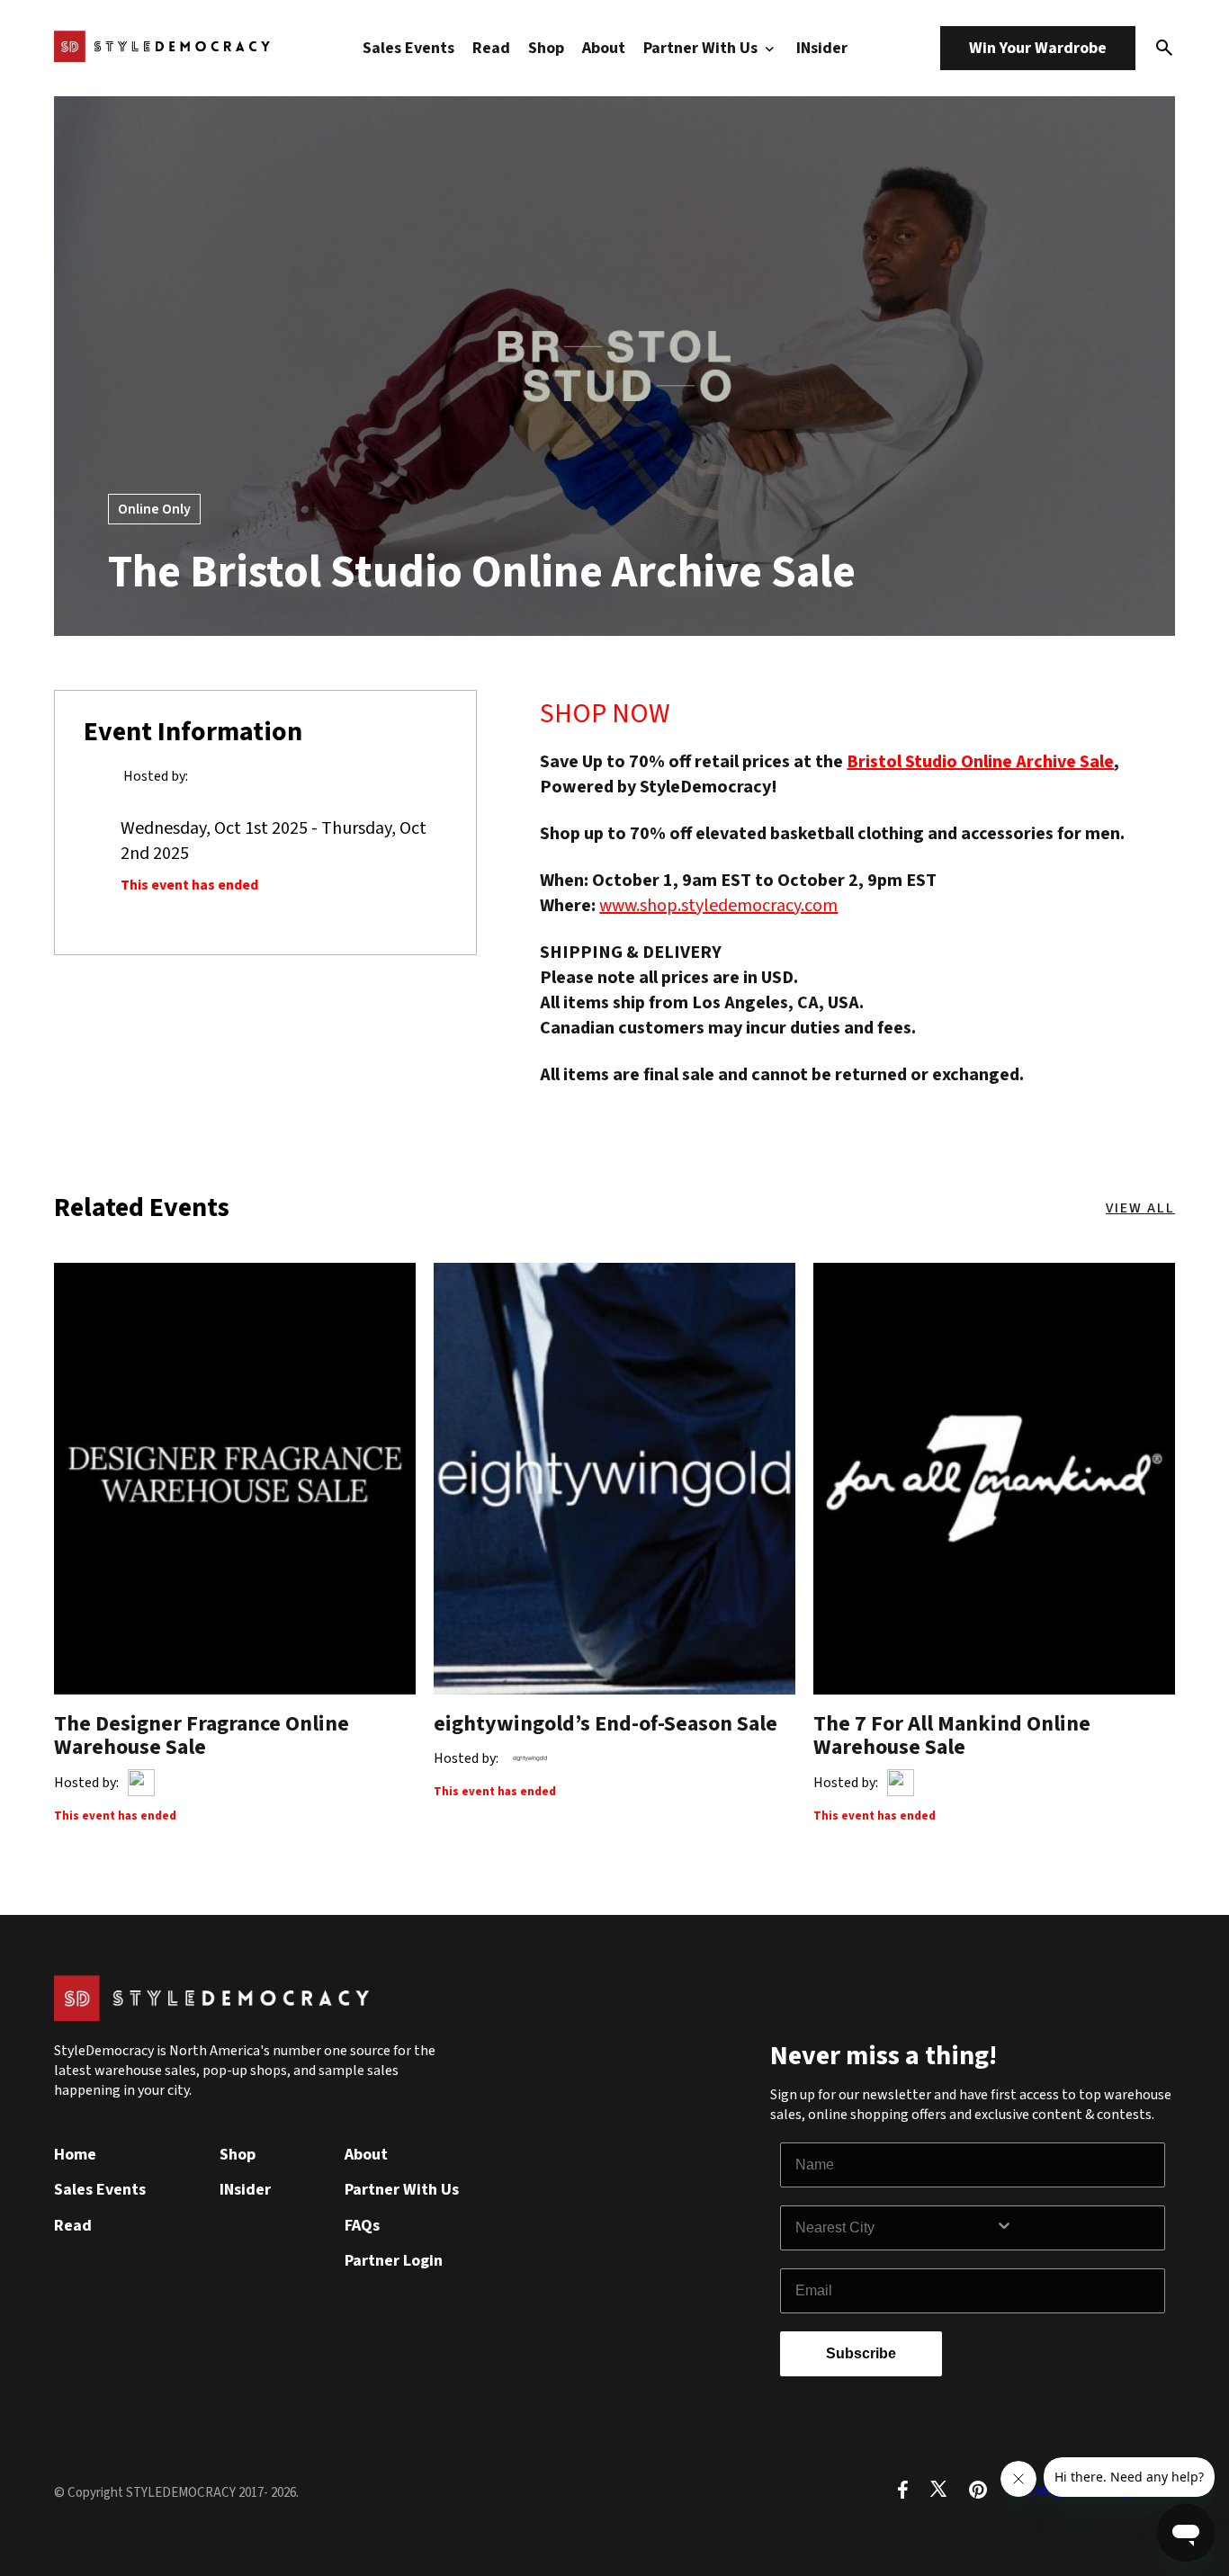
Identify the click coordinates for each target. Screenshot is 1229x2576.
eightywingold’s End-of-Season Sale (606, 1724)
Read (491, 48)
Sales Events (408, 48)
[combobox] (895, 2228)
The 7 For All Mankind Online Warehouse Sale (952, 1735)
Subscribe (861, 2353)
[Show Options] (1076, 2228)
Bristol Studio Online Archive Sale (980, 762)
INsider (822, 48)
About (604, 48)
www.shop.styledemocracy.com (718, 906)
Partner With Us (702, 48)
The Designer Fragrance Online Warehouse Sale (202, 1735)
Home (75, 2155)
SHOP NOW (605, 714)
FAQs (362, 2226)
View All (1140, 1208)
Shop (546, 48)
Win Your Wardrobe (1038, 48)
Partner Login (394, 2261)
